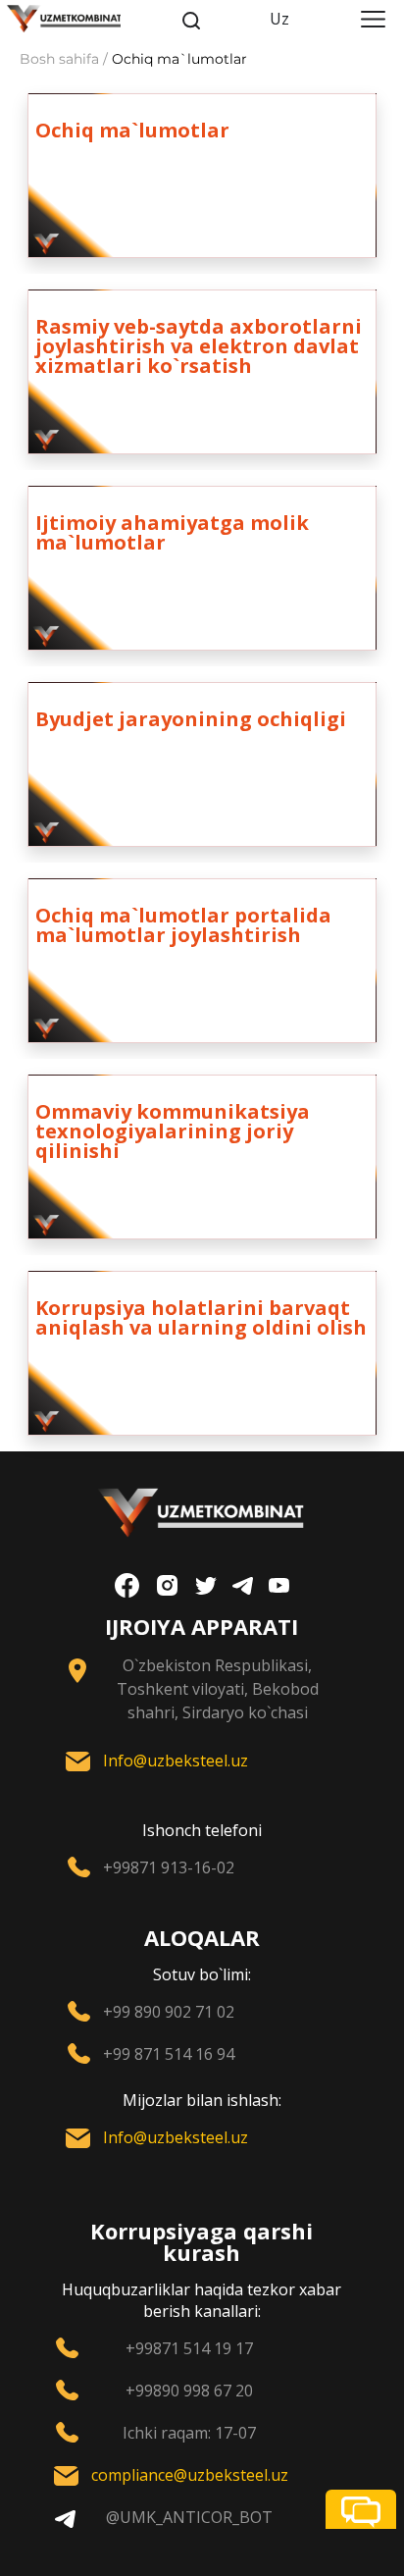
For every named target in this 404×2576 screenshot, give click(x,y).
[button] (361, 2509)
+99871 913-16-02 (169, 1867)
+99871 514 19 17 (189, 2348)
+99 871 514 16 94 (169, 2054)
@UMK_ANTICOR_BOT (189, 2517)
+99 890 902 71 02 (169, 2012)
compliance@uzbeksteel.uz (190, 2475)
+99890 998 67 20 (189, 2391)
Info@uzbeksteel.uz (176, 1761)
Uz (279, 19)
